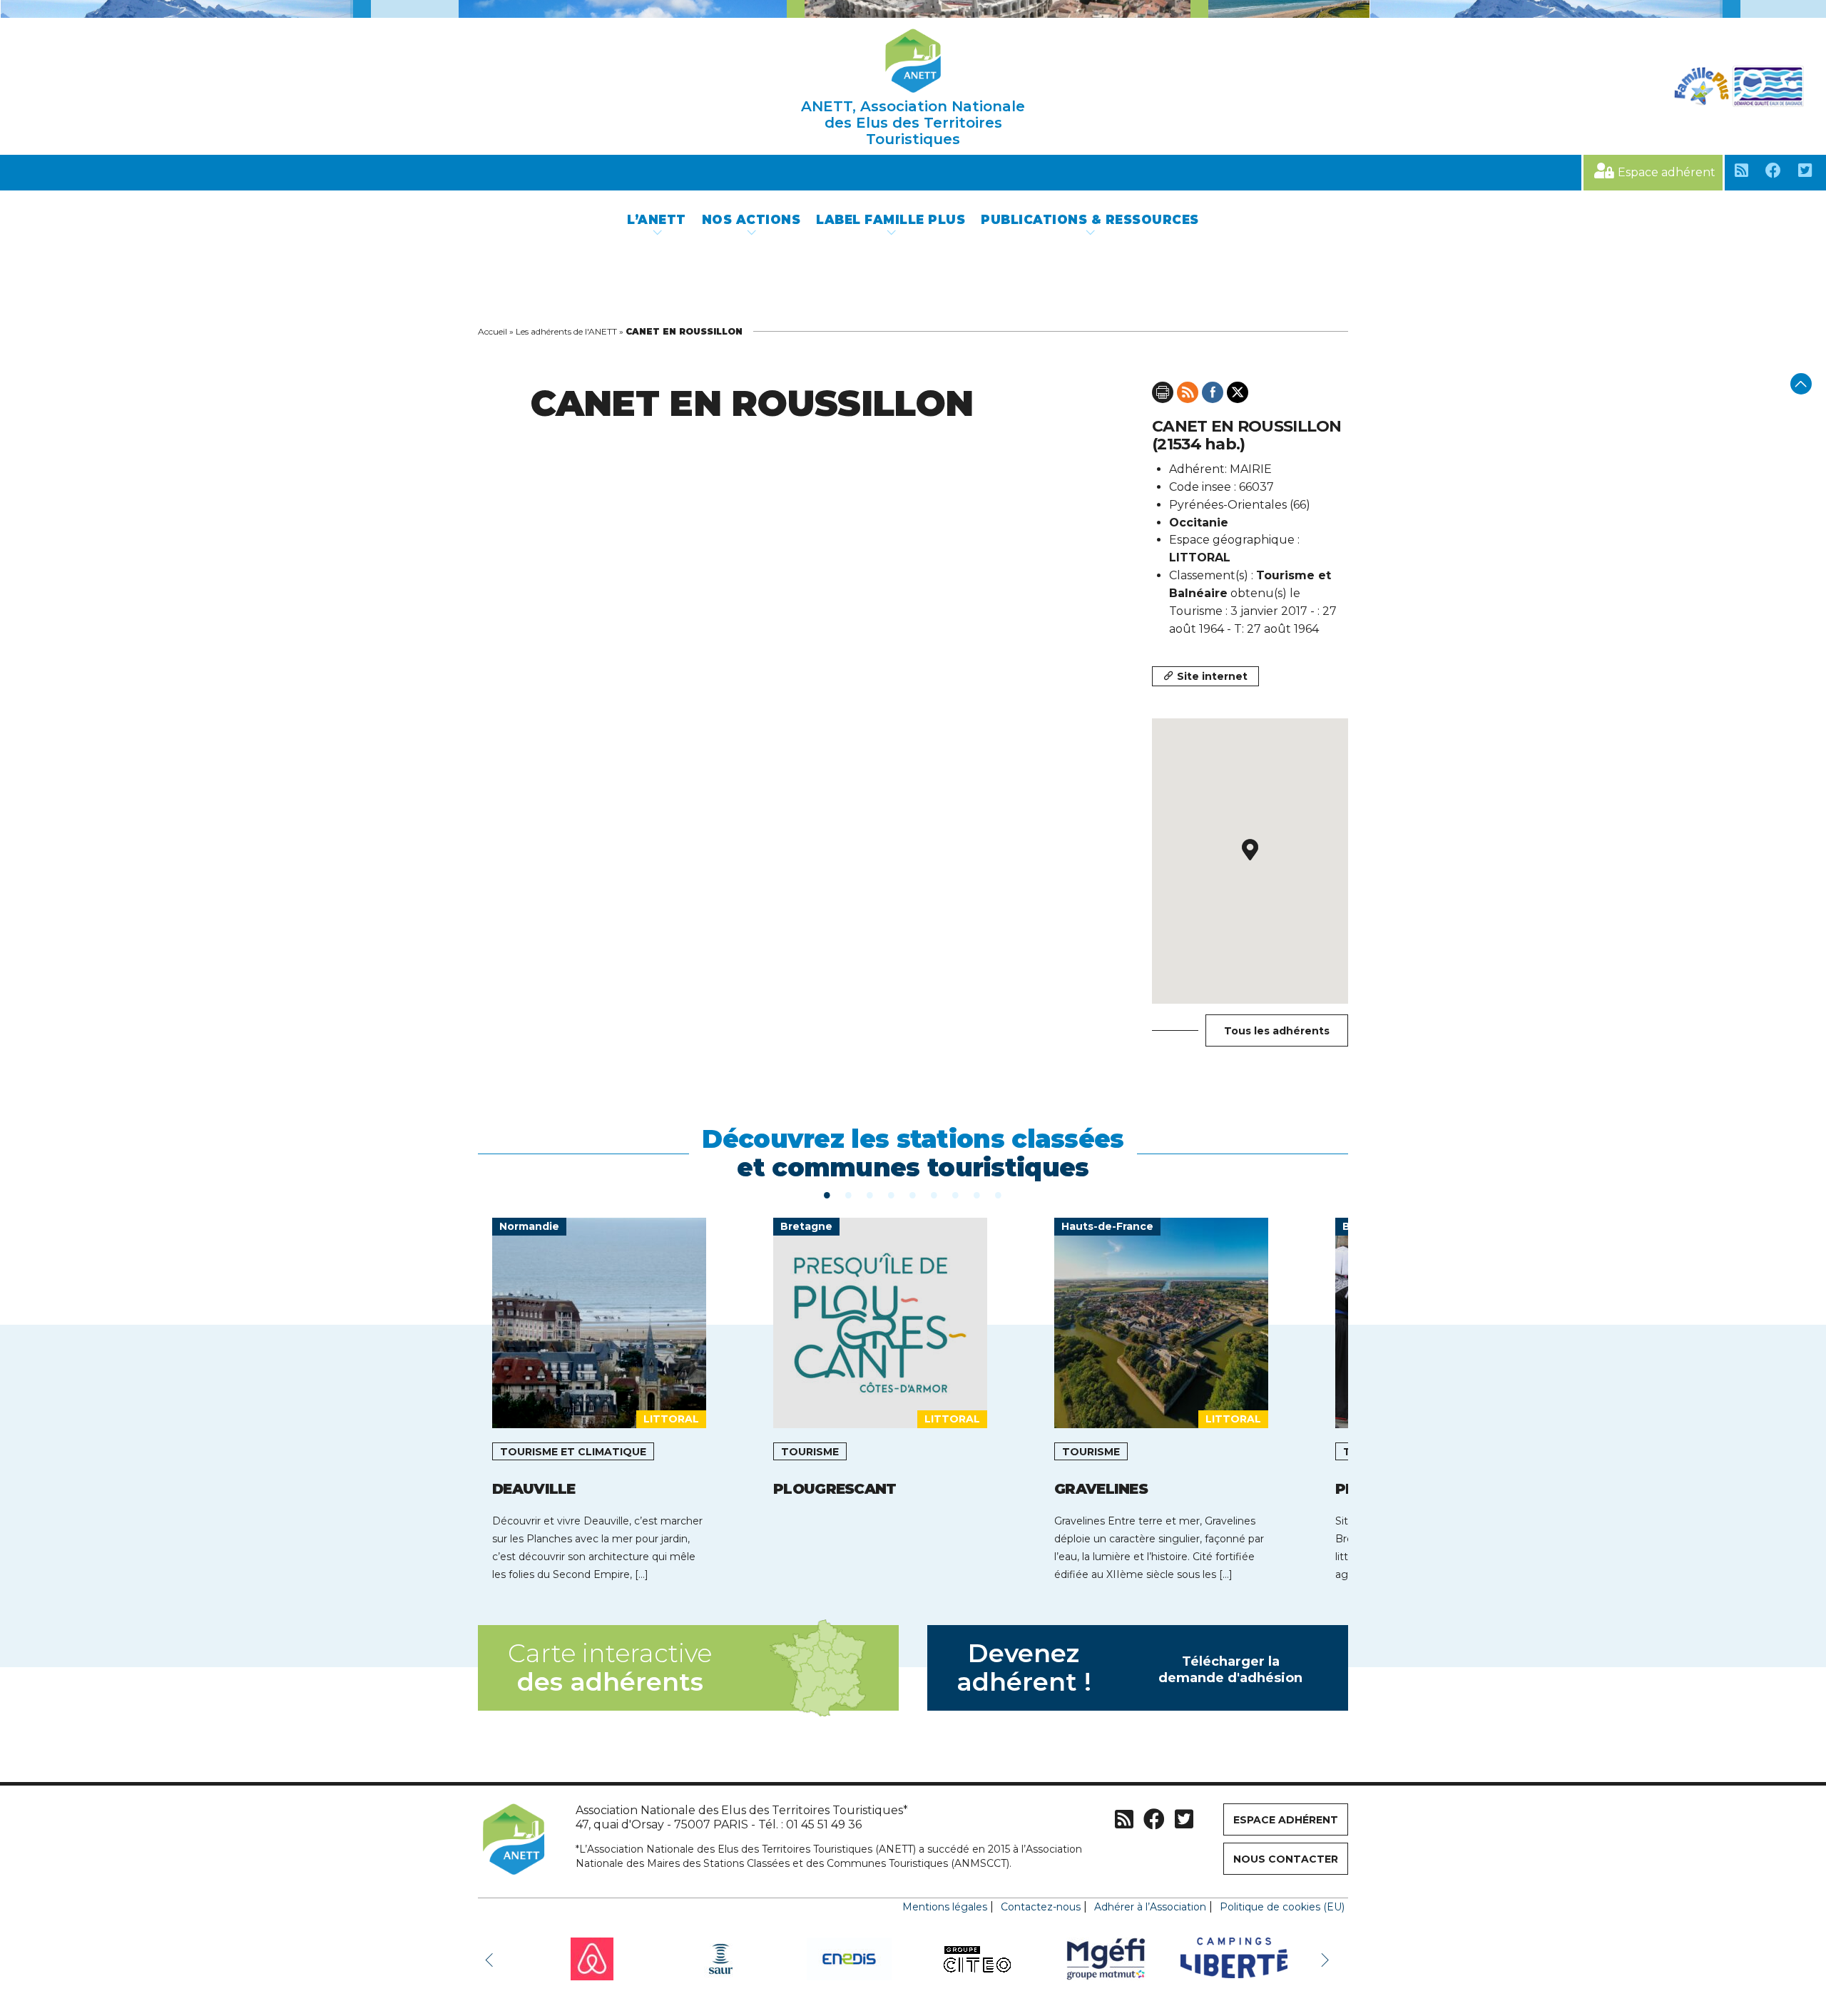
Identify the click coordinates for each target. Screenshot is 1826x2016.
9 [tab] (999, 1194)
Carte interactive (610, 1668)
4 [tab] (892, 1194)
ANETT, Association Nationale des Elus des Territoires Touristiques (913, 123)
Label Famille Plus (891, 220)
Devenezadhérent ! (1130, 1668)
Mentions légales (945, 1907)
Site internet (1212, 676)
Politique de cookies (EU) (1282, 1907)
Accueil (493, 331)
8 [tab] (977, 1194)
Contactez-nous (1041, 1907)
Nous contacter (1286, 1859)
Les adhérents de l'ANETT (566, 331)
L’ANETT (657, 220)
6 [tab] (934, 1194)
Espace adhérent (1667, 172)
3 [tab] (870, 1194)
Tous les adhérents (1277, 1031)
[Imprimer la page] (1163, 392)
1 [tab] (827, 1194)
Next (1327, 1959)
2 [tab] (849, 1194)
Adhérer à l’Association (1150, 1907)
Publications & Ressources (1090, 220)
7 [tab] (956, 1194)
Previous (492, 1959)
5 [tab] (913, 1194)
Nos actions (751, 220)
